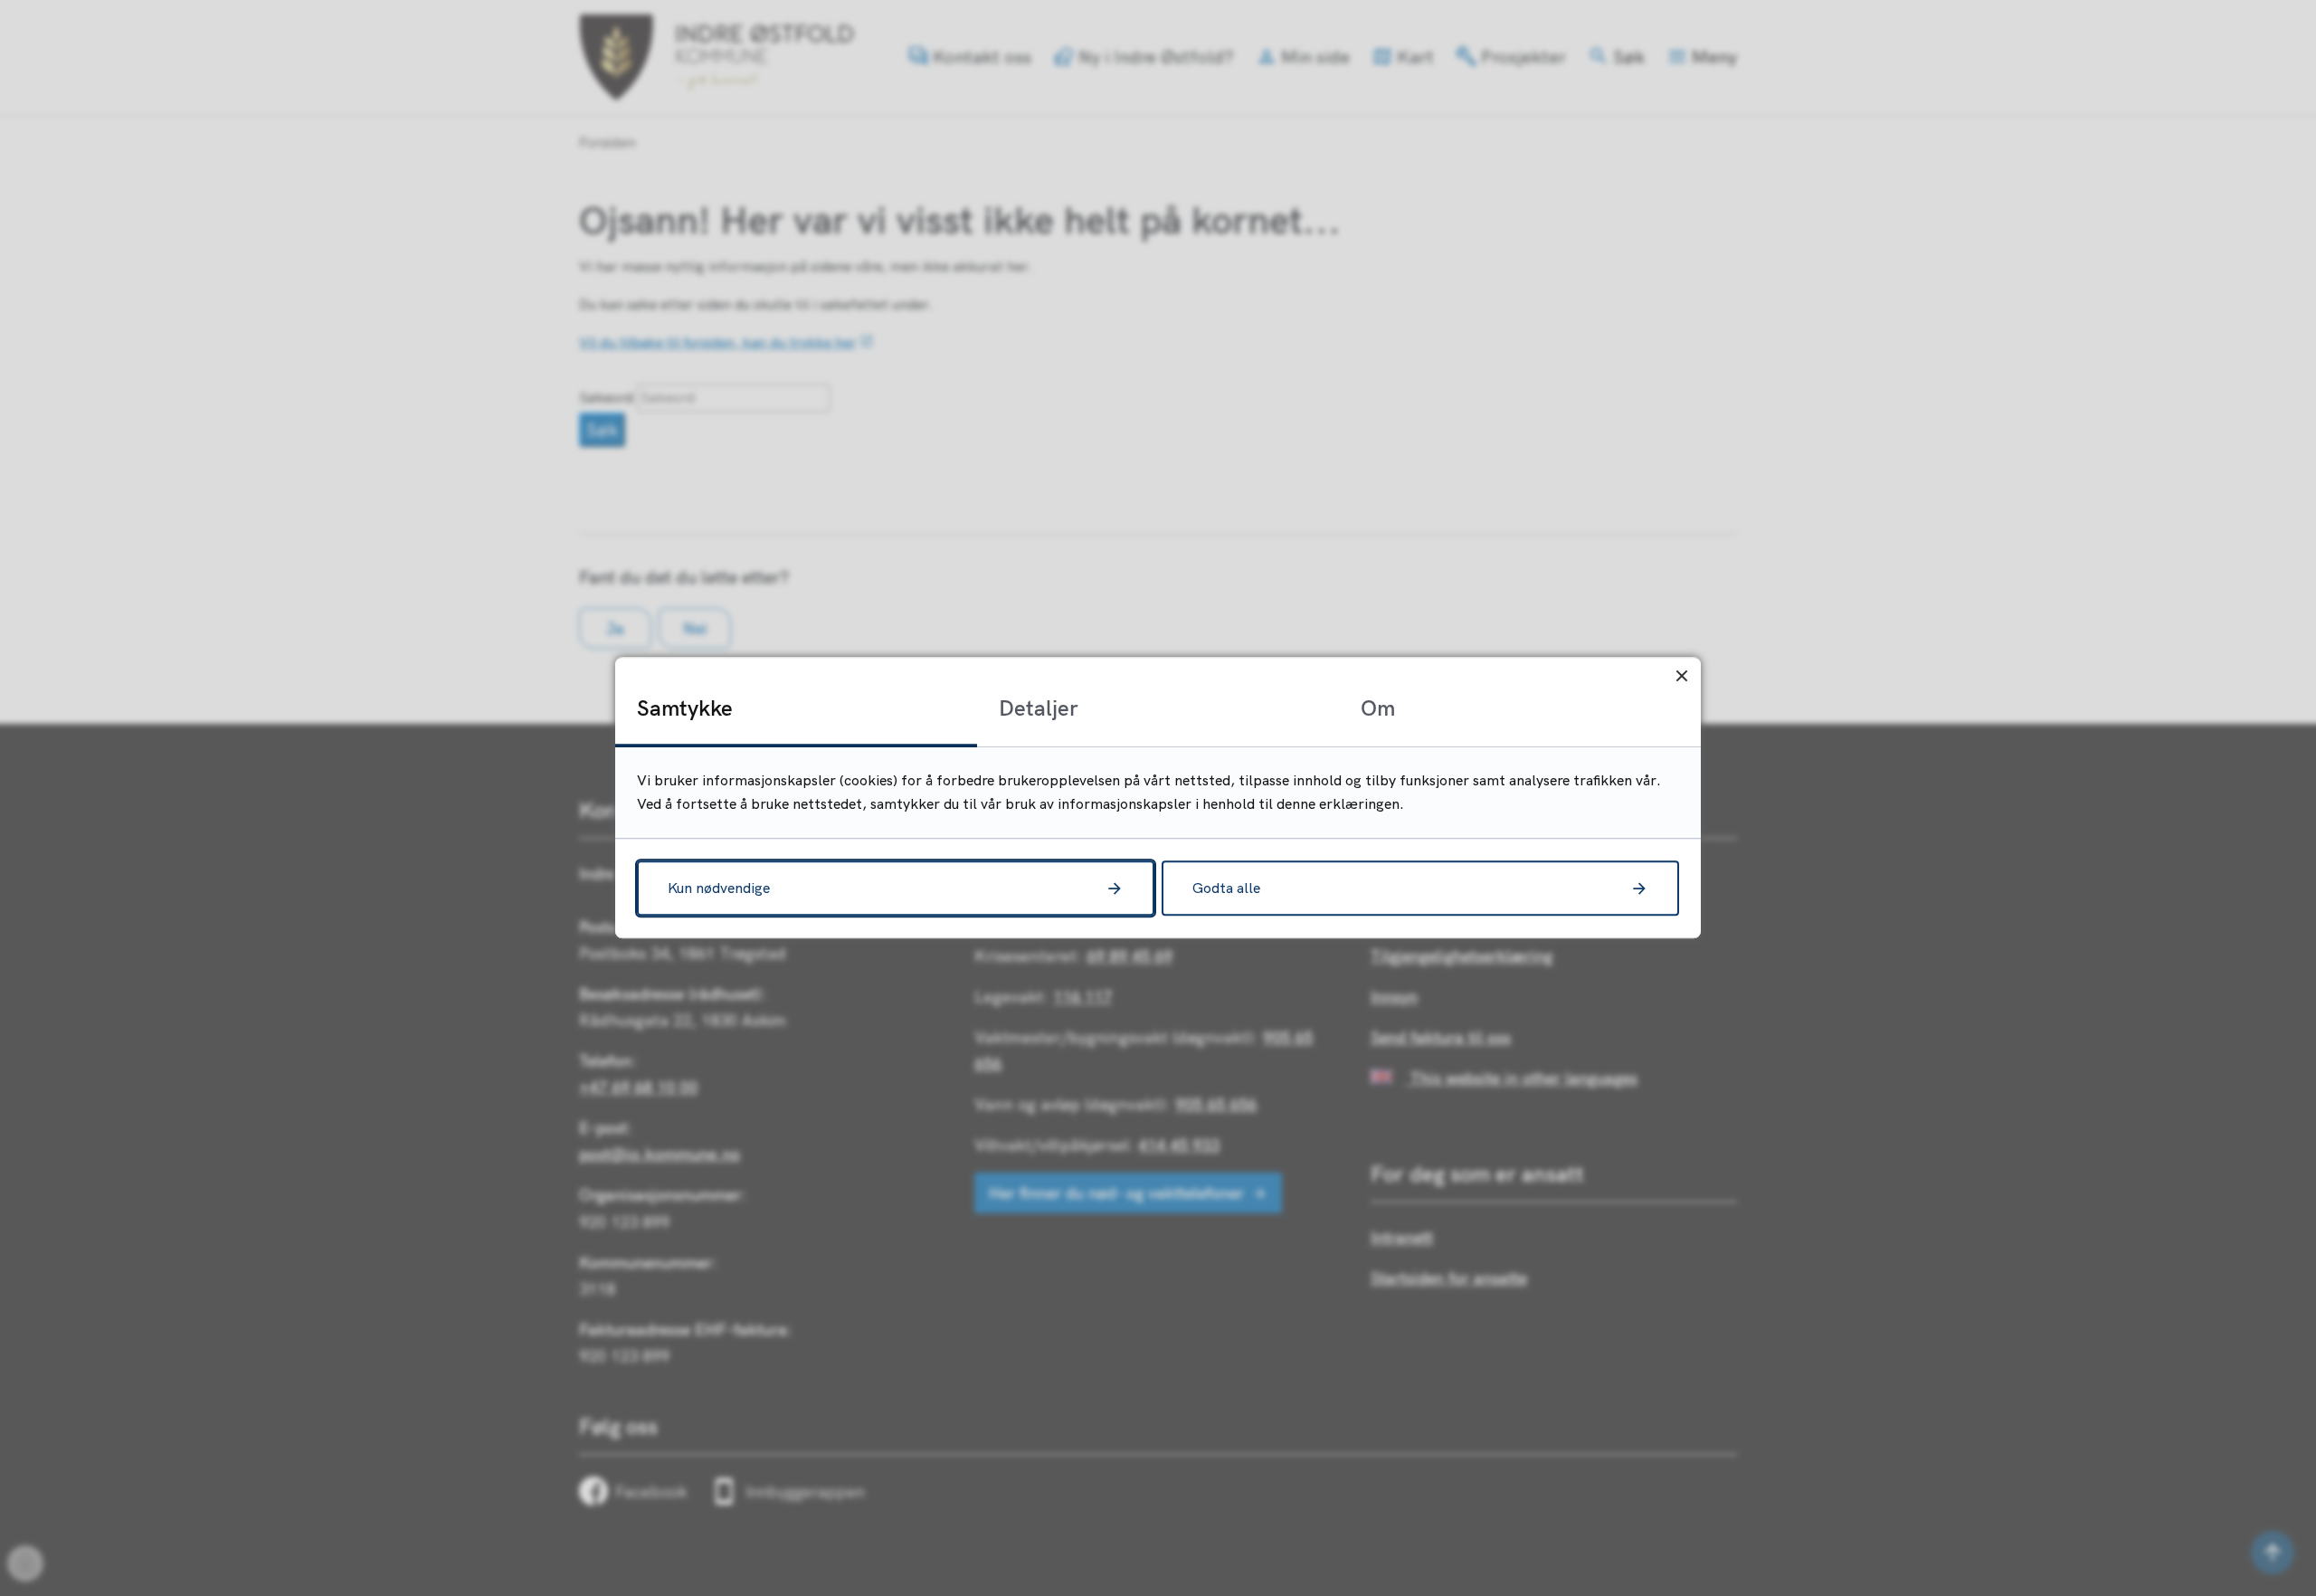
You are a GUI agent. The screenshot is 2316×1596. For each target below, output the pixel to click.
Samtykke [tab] (685, 708)
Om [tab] (1378, 708)
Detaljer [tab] (1039, 708)
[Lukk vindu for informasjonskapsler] (1681, 676)
